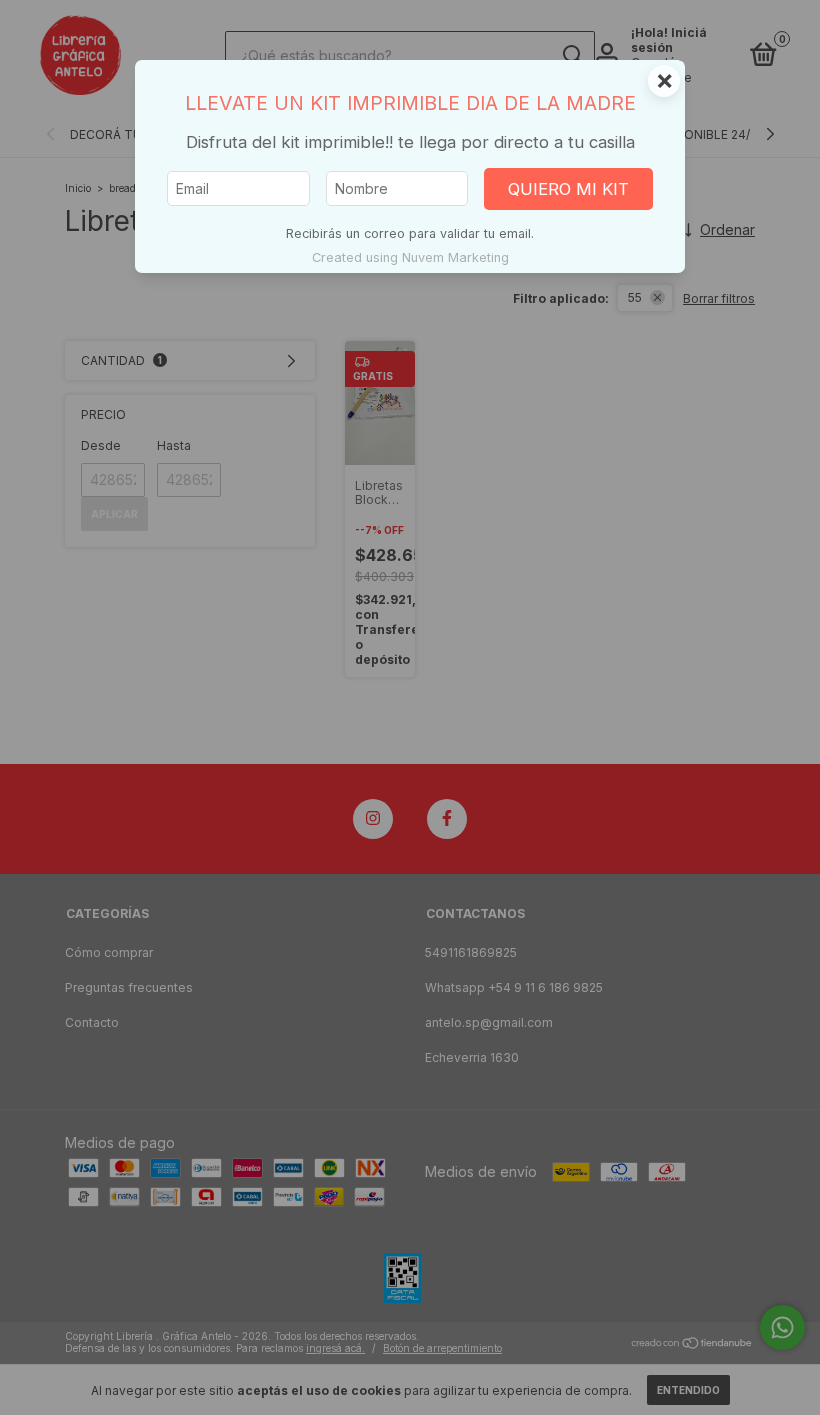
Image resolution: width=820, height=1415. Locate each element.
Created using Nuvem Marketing (410, 257)
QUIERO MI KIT (568, 189)
